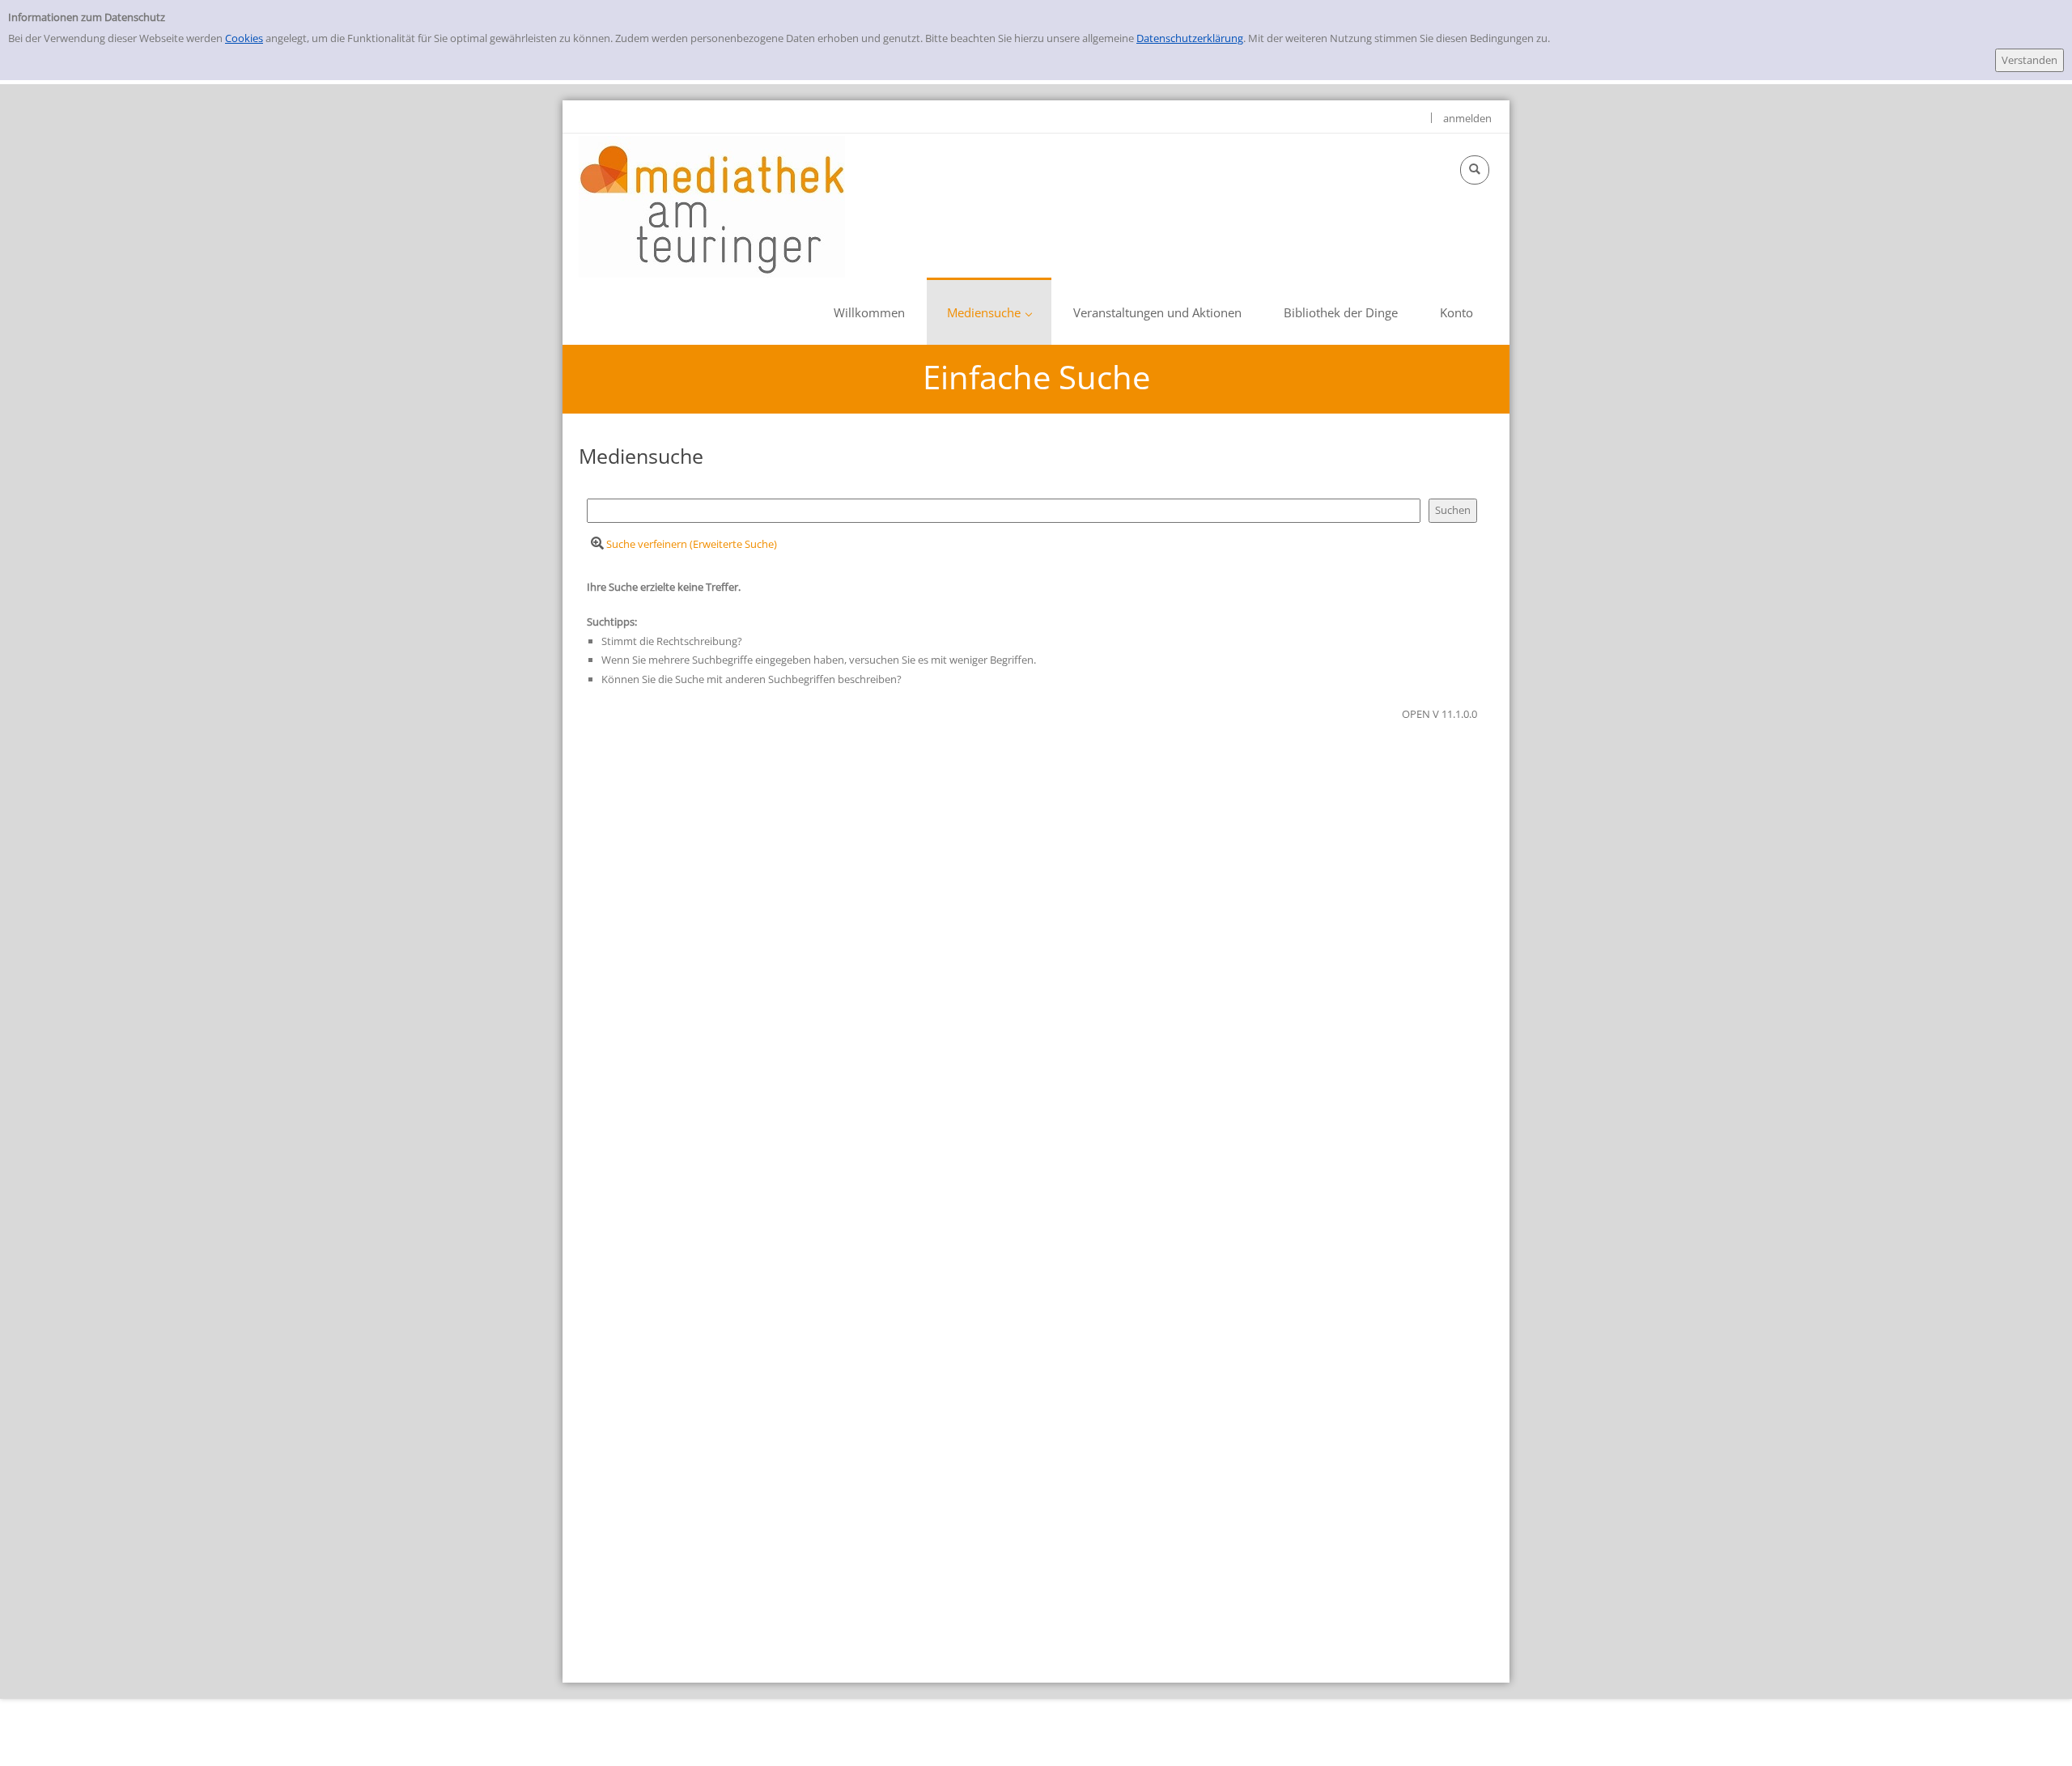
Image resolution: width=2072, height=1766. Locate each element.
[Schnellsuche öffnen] (1475, 170)
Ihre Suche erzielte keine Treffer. (664, 587)
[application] (989, 311)
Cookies (244, 38)
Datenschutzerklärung (1190, 38)
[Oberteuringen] (712, 206)
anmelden (1467, 118)
